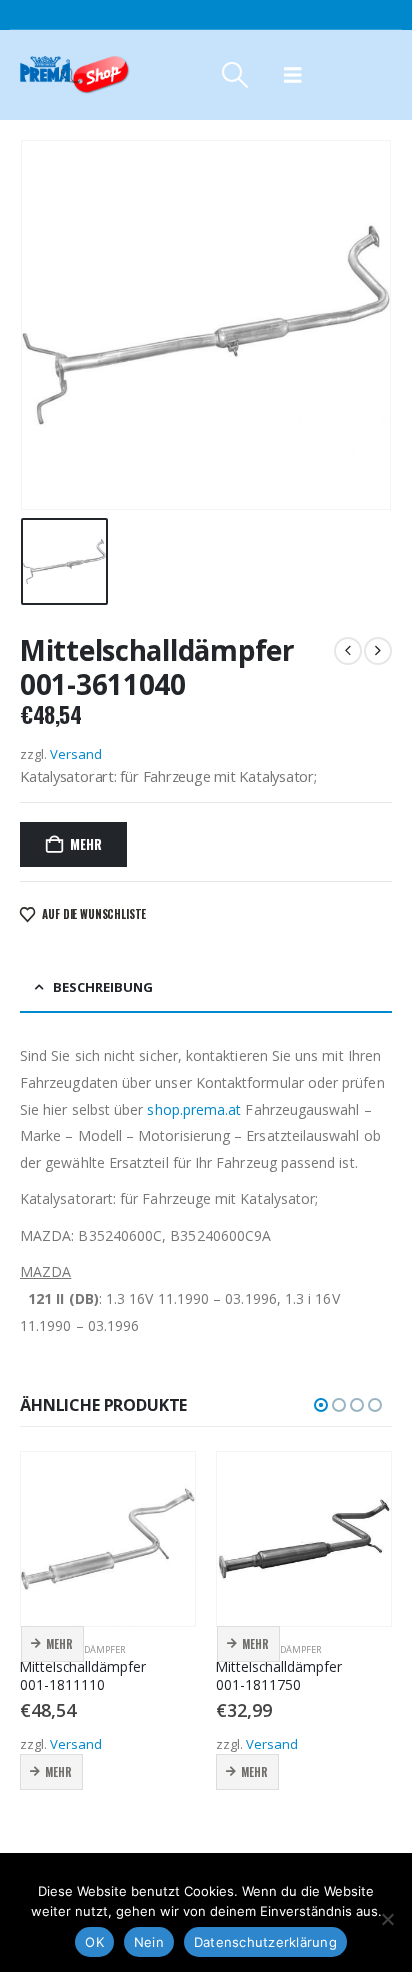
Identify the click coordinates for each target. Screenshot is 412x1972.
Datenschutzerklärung (265, 1942)
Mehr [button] (59, 1644)
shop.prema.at (194, 1109)
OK (94, 1942)
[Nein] (387, 1919)
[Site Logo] (75, 75)
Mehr (85, 844)
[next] (378, 651)
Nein (149, 1942)
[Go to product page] (108, 1539)
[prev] (348, 651)
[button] (234, 75)
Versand (76, 754)
